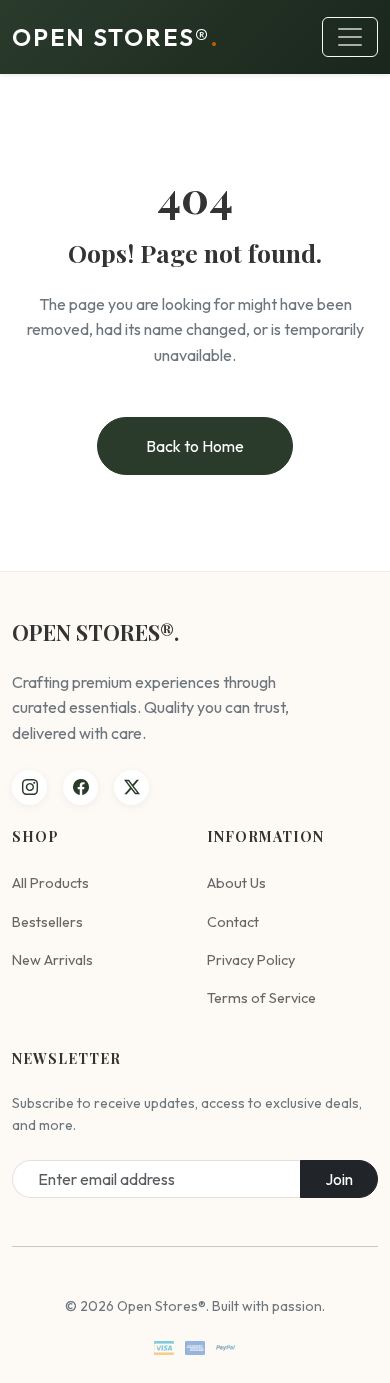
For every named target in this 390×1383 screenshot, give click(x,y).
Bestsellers (47, 922)
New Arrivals (52, 960)
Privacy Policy (251, 960)
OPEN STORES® (116, 37)
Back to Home (195, 446)
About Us (236, 883)
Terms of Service (261, 998)
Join (339, 1179)
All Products (50, 883)
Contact (233, 922)
